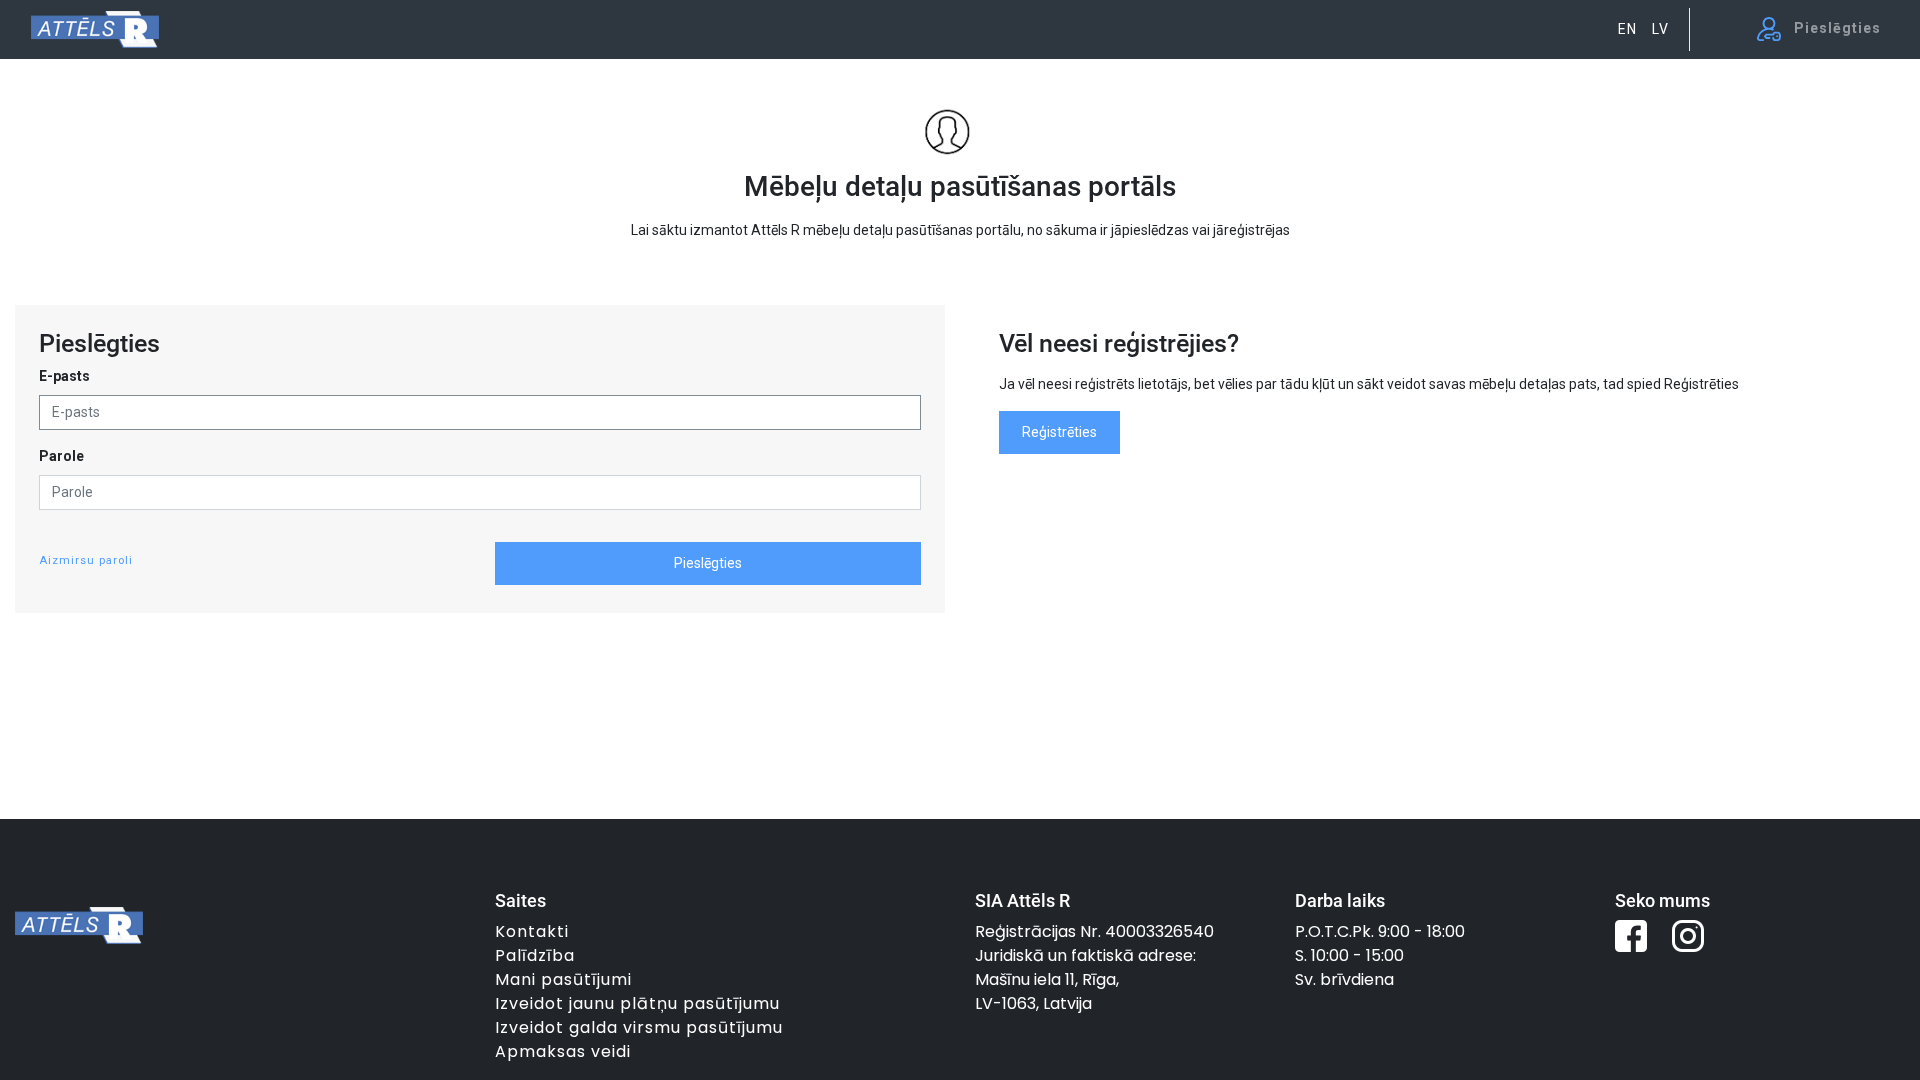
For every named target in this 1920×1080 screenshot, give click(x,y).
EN (1627, 29)
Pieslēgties (708, 563)
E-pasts (64, 376)
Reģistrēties (1059, 432)
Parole (61, 456)
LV (1660, 29)
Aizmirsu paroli (86, 560)
